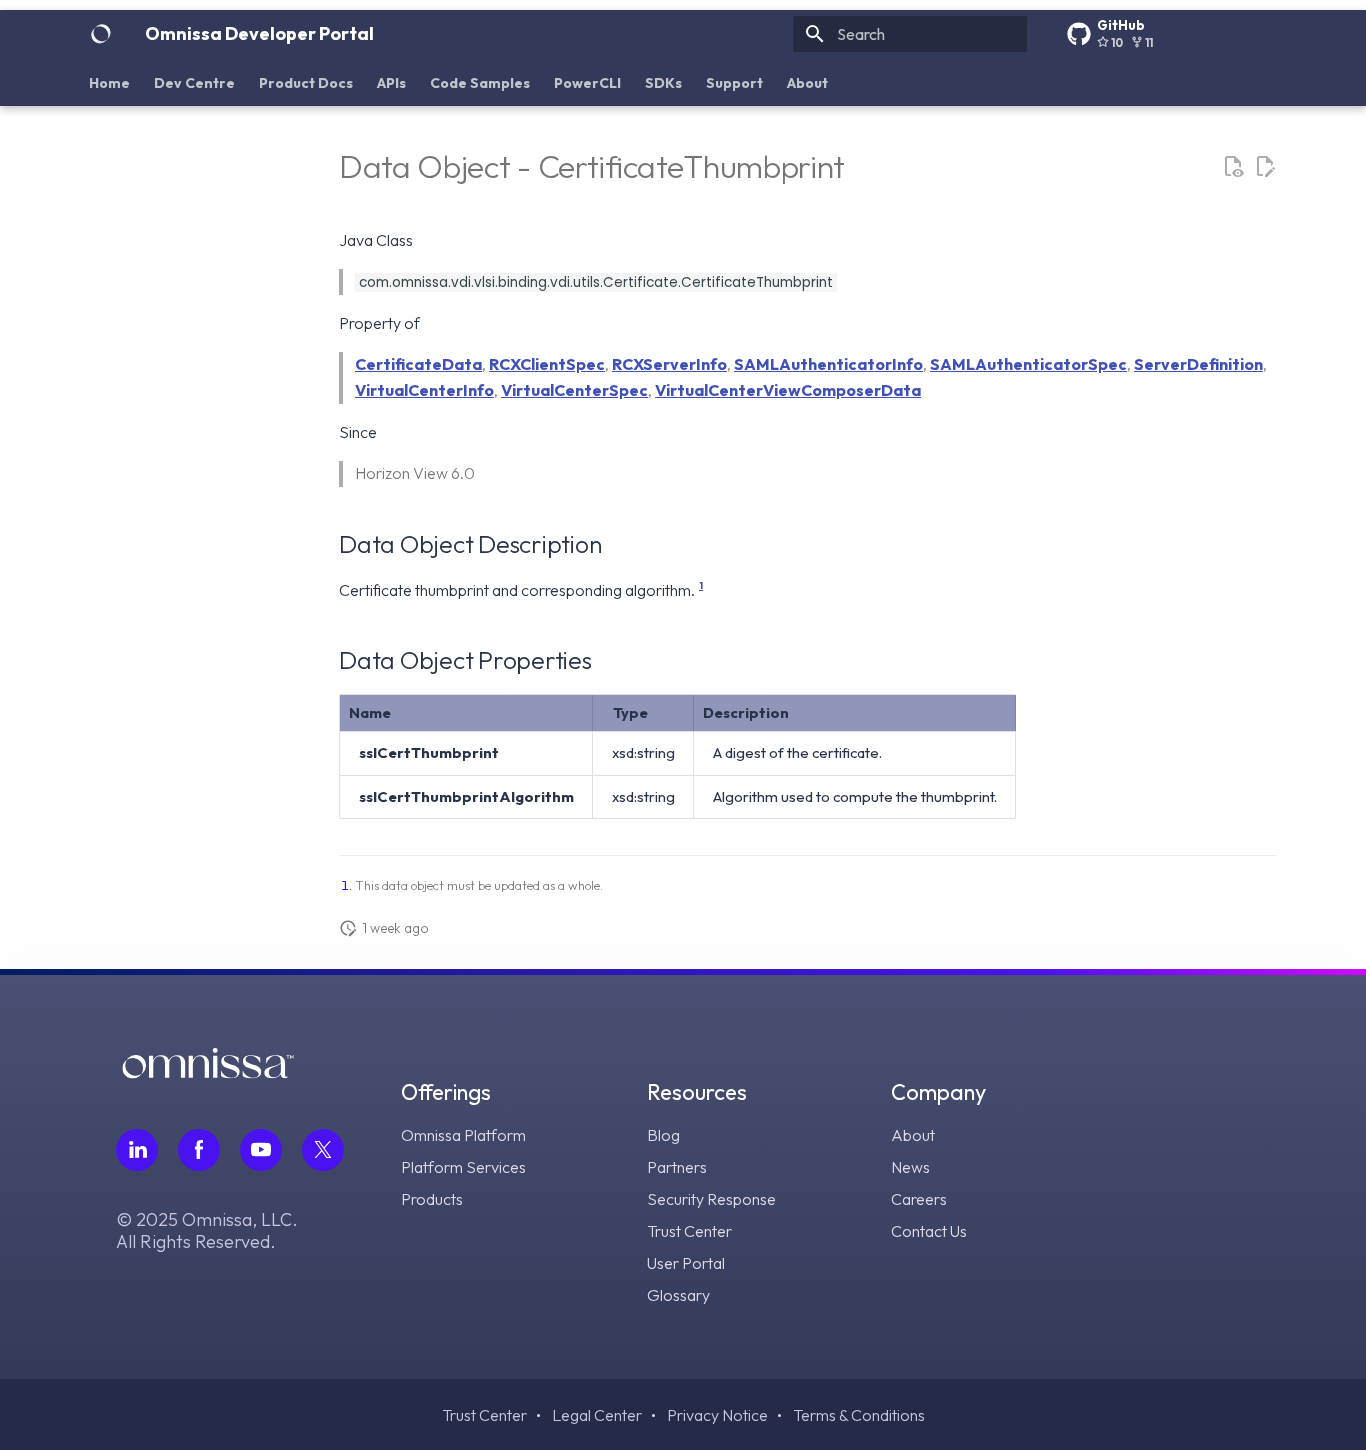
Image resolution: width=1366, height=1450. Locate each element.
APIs (391, 83)
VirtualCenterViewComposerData (788, 390)
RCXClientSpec (547, 364)
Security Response (711, 1199)
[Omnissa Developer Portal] (101, 34)
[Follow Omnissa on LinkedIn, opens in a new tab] (137, 1150)
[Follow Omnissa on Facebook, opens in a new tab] (199, 1150)
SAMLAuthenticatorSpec (1028, 364)
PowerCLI (587, 83)
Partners (677, 1167)
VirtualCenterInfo (424, 390)
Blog (663, 1135)
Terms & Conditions (859, 1415)
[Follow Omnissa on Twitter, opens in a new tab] (323, 1150)
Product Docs (306, 83)
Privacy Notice (717, 1415)
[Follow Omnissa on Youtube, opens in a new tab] (261, 1150)
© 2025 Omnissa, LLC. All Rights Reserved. (207, 1231)
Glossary (678, 1295)
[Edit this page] (1265, 167)
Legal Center (597, 1415)
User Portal (686, 1263)
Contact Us (929, 1231)
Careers (919, 1199)
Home (109, 83)
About (807, 83)
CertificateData (418, 364)
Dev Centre (194, 83)
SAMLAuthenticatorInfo (828, 364)
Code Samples (480, 83)
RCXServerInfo (669, 364)
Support (734, 83)
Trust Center (689, 1231)
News (910, 1167)
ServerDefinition (1198, 364)
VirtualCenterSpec (574, 390)
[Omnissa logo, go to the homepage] (208, 1072)
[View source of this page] (1233, 167)
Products (432, 1199)
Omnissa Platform (463, 1135)
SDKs (663, 83)
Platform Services (463, 1167)
